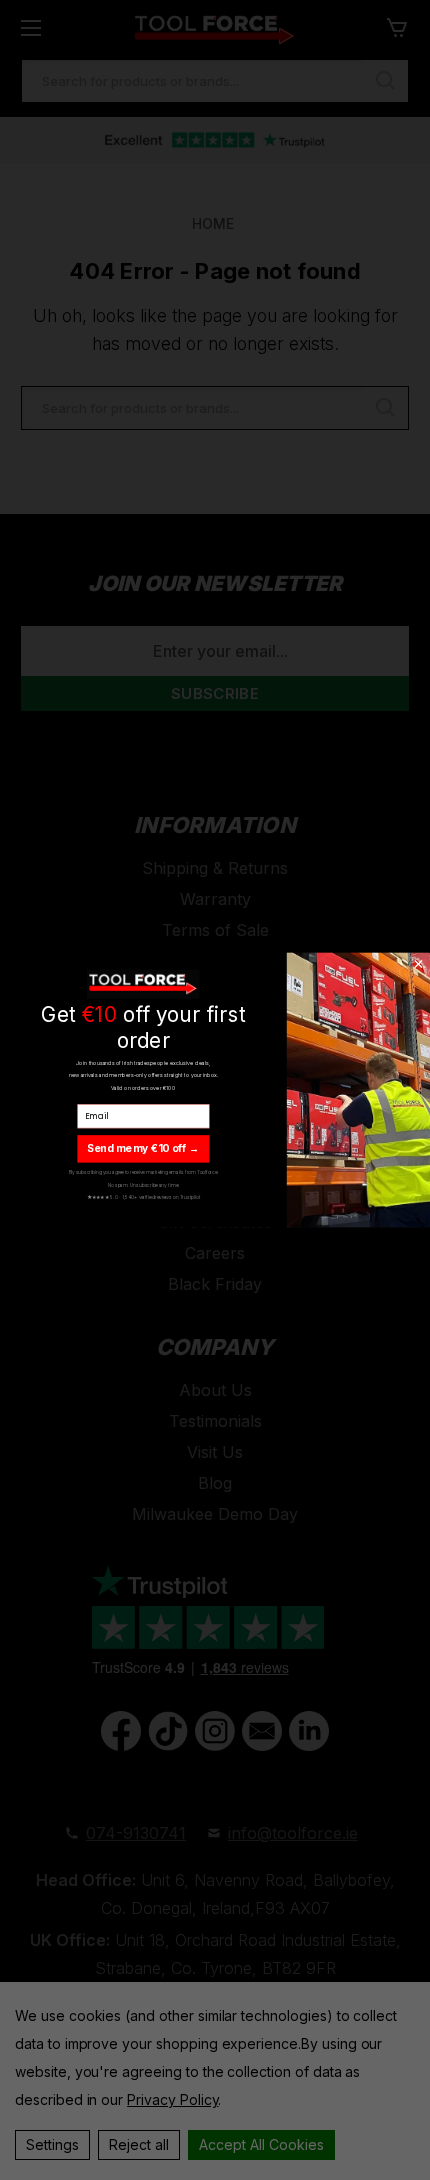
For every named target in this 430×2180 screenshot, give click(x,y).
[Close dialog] (418, 964)
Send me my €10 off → (143, 1148)
